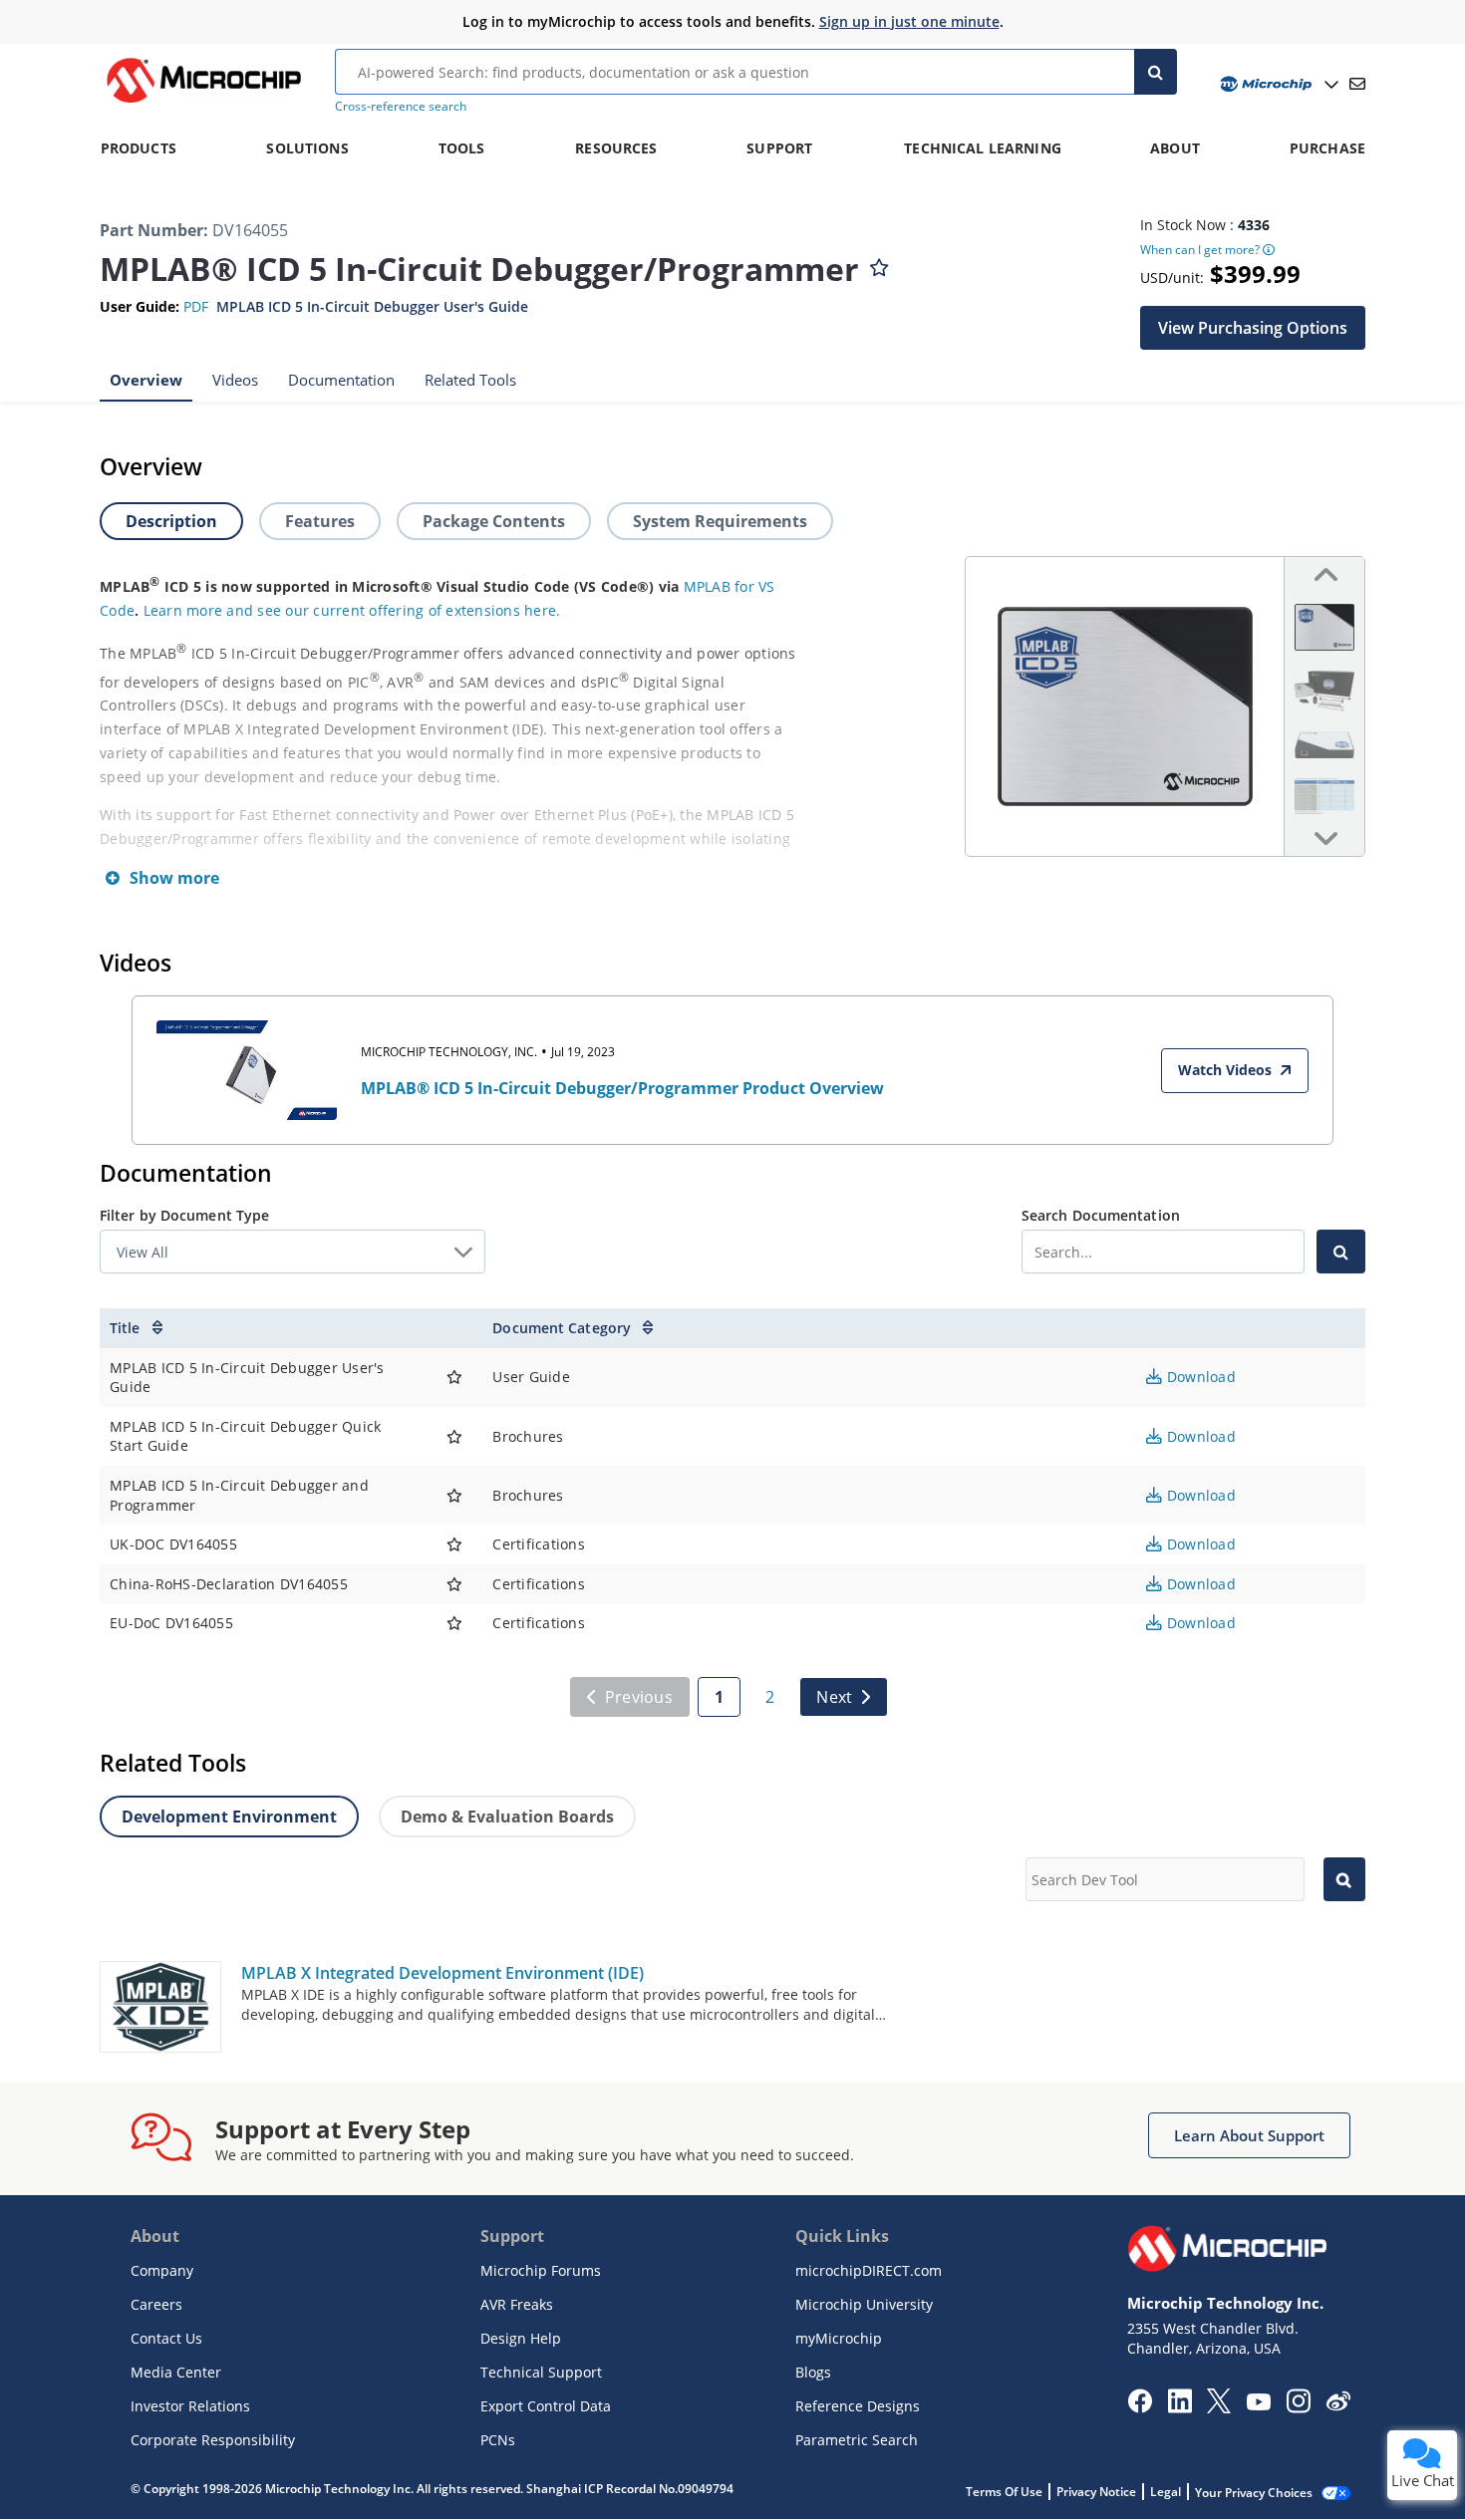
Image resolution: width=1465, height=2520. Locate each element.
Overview (146, 379)
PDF (196, 306)
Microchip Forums (541, 2270)
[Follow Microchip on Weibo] (1338, 2405)
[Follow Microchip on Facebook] (1140, 2407)
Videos (235, 379)
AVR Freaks (517, 2304)
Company (162, 2270)
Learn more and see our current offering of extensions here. (352, 610)
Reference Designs (858, 2406)
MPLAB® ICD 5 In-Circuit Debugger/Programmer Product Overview (622, 1088)
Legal (1166, 2492)
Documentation (341, 379)
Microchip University (864, 2304)
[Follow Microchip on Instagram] (1298, 2407)
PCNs (498, 2440)
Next (834, 1697)
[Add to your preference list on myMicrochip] (879, 263)
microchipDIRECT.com (869, 2270)
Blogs (813, 2372)
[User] (1277, 84)
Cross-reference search (401, 106)
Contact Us (166, 2338)
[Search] (1156, 72)
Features (320, 521)
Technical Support (541, 2372)
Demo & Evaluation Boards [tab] (507, 1817)
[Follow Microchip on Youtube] (1258, 2404)
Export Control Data (546, 2406)
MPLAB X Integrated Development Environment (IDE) (442, 1973)
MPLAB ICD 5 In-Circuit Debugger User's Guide (372, 306)
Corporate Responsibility (213, 2440)
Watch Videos (1225, 1070)
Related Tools (470, 379)
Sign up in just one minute (909, 21)
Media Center (176, 2372)
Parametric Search (857, 2440)
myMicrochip (839, 2338)
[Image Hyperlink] (203, 103)
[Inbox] (1357, 84)
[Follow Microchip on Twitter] (1219, 2407)
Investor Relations (190, 2406)
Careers (156, 2304)
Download (1199, 1377)
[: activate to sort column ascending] (454, 1328)
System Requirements (720, 521)
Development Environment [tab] (229, 1817)
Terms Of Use (1004, 2492)
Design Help (521, 2338)
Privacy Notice (1096, 2492)
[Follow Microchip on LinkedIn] (1179, 2407)
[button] (1253, 327)
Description (171, 521)
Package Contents (494, 521)
